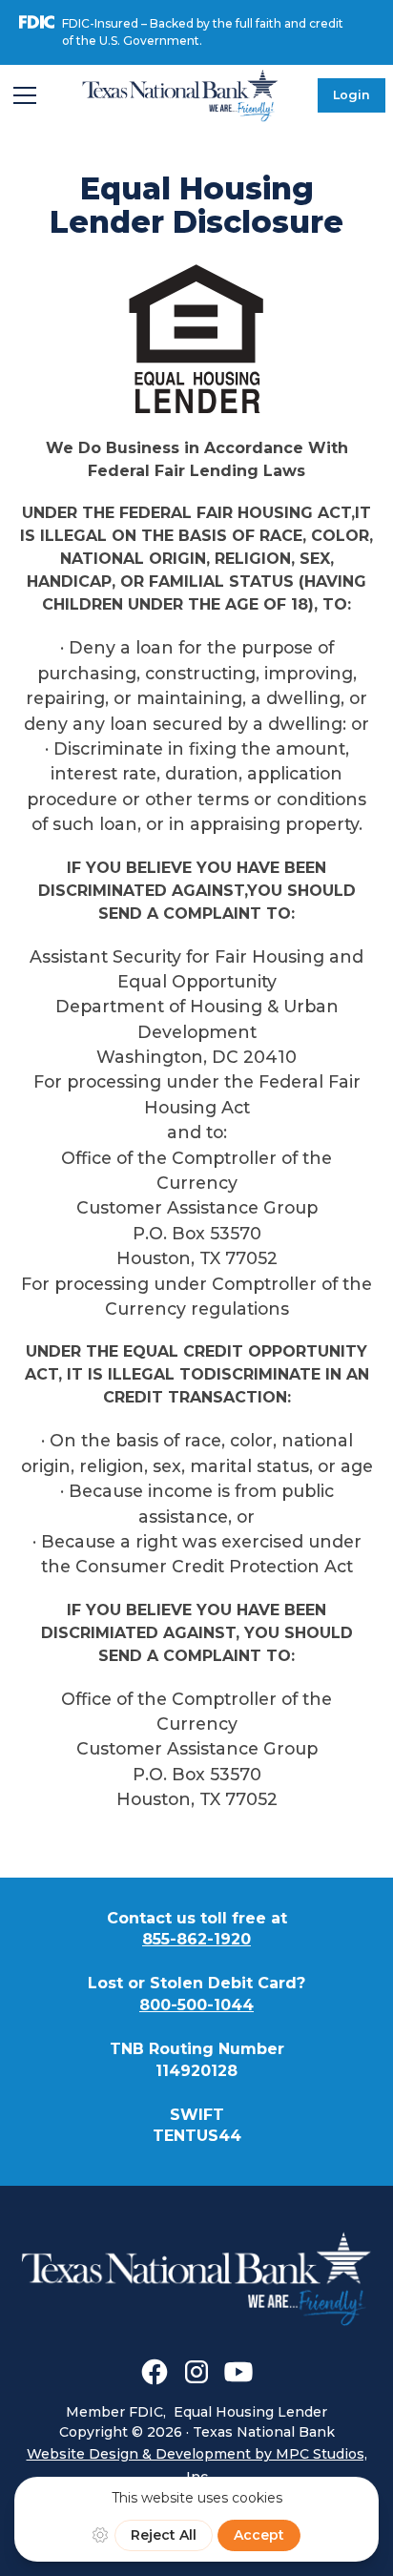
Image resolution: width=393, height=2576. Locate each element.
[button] (25, 95)
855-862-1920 (196, 1939)
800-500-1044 (196, 2005)
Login (352, 95)
